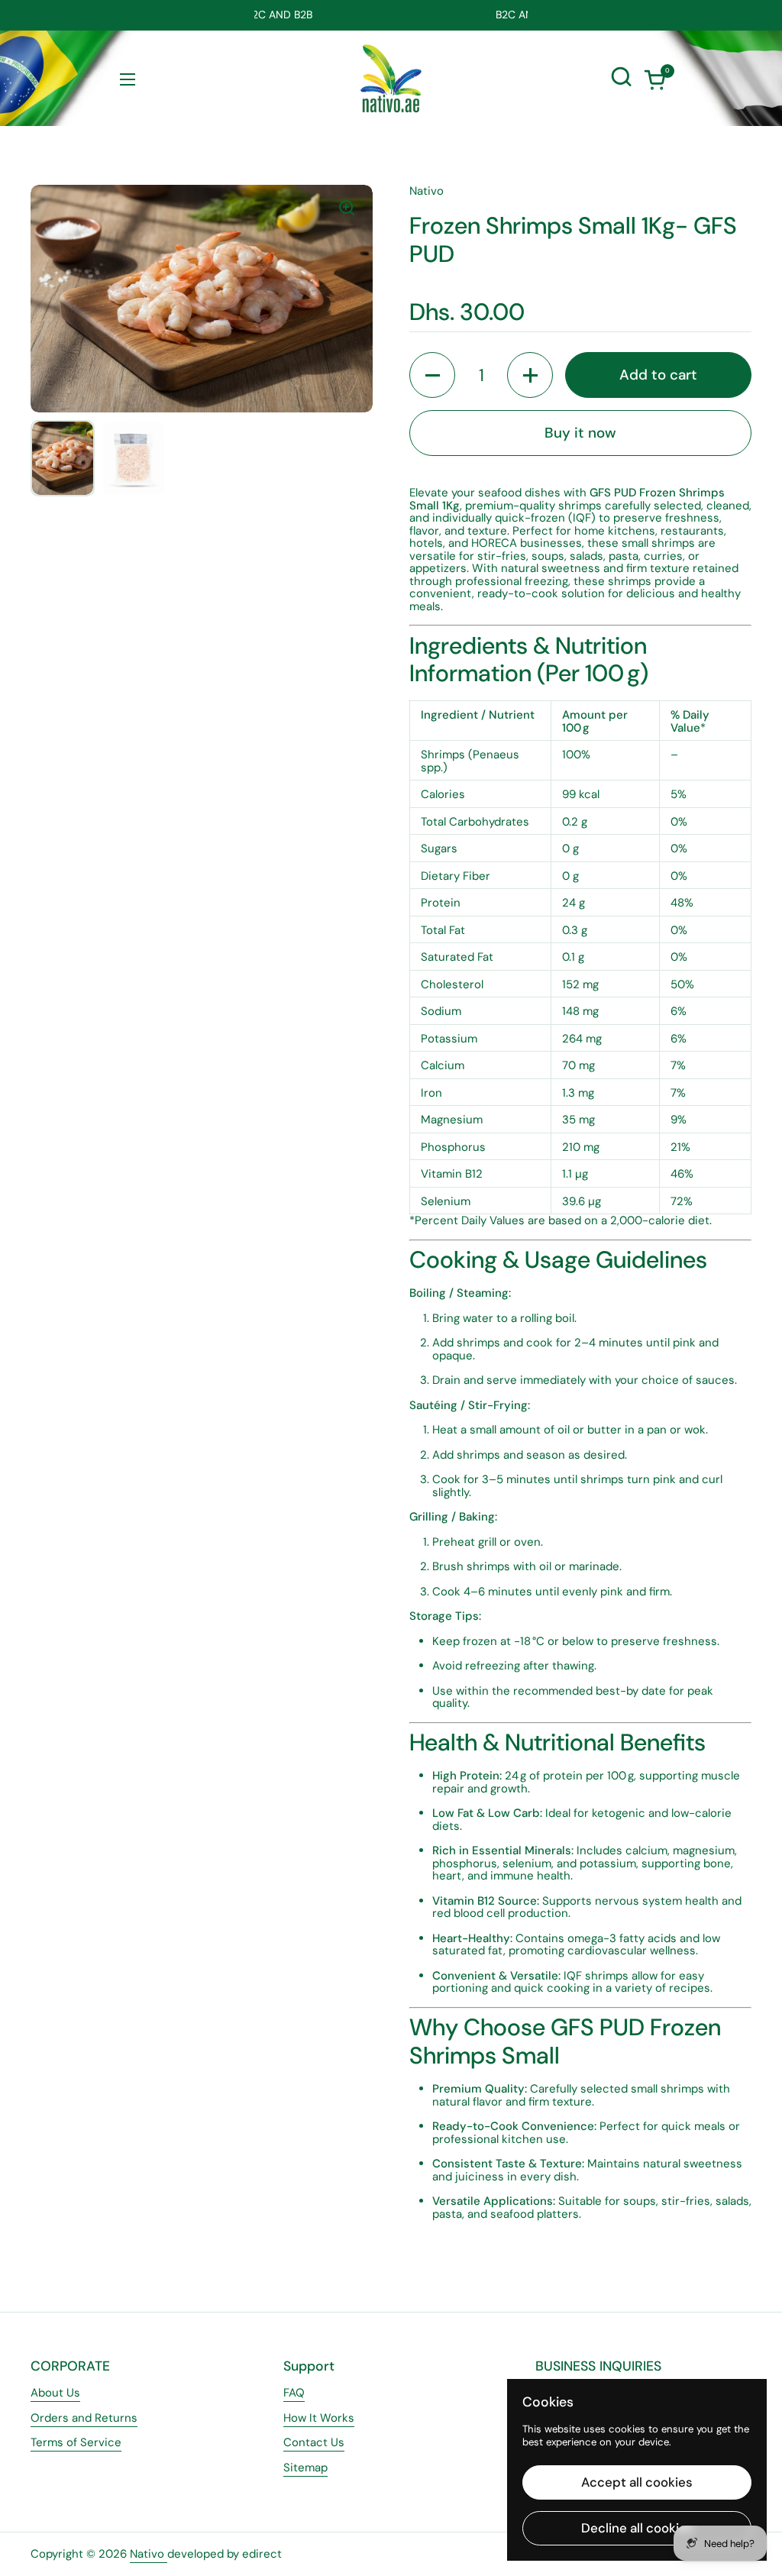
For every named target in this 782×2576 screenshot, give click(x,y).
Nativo (149, 2554)
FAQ (294, 2393)
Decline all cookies (637, 2528)
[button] (654, 79)
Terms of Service (76, 2442)
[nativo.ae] (391, 79)
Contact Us (314, 2442)
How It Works (319, 2418)
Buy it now (580, 433)
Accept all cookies (637, 2482)
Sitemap (305, 2468)
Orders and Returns (84, 2418)
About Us (55, 2393)
